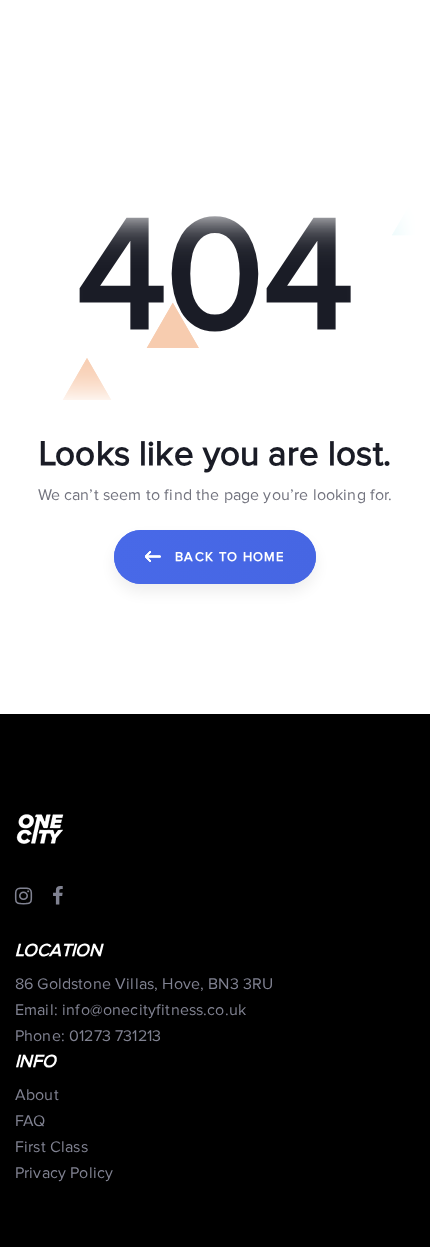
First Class (51, 1147)
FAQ (30, 1121)
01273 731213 (115, 1036)
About (37, 1095)
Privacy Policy (64, 1173)
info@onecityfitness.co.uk (154, 1010)
